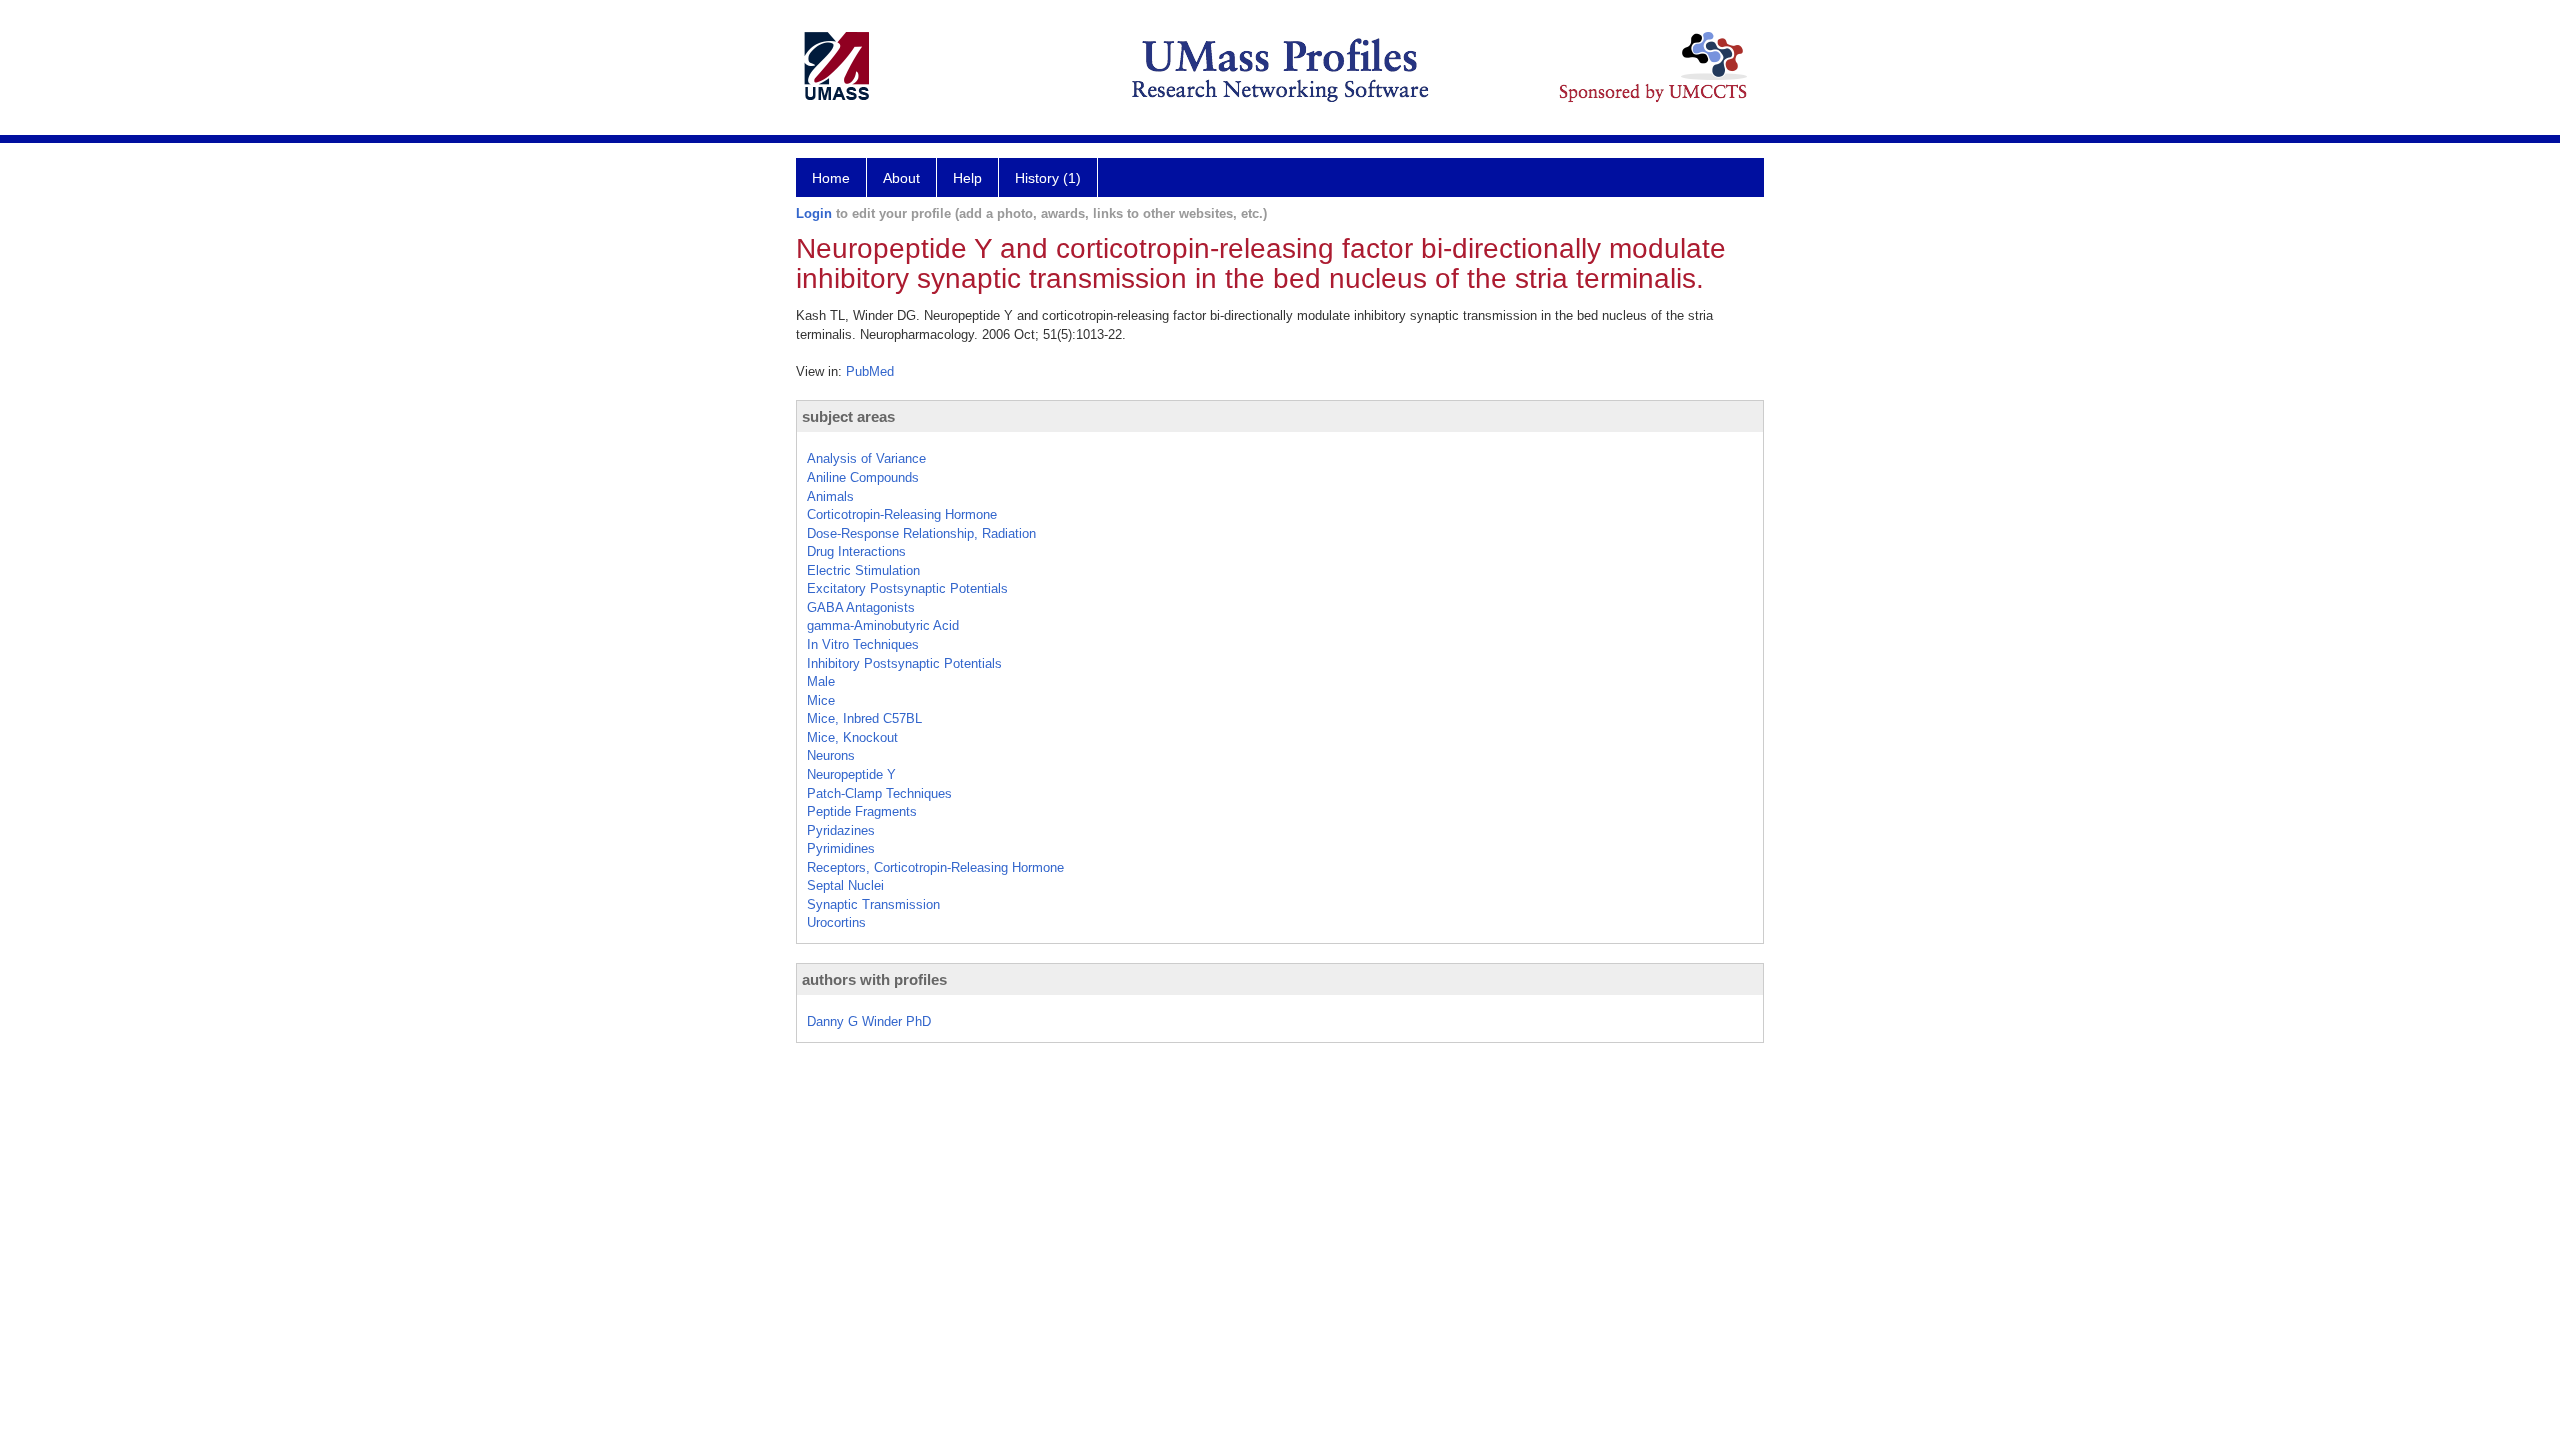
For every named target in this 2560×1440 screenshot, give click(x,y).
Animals (830, 496)
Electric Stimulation (863, 570)
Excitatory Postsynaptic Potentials (907, 588)
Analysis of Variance (866, 458)
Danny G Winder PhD (869, 1021)
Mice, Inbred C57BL (864, 718)
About (901, 178)
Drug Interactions (856, 551)
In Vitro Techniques (863, 644)
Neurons (831, 755)
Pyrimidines (841, 848)
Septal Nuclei (845, 885)
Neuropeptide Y (851, 774)
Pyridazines (841, 830)
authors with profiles (874, 979)
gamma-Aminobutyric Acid (883, 625)
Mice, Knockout (852, 737)
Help (967, 178)
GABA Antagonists (861, 607)
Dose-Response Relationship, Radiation (921, 533)
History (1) (1048, 178)
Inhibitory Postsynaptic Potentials (904, 663)
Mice (821, 700)
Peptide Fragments (862, 811)
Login (814, 213)
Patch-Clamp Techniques (879, 793)
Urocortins (836, 922)
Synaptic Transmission (873, 904)
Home (831, 178)
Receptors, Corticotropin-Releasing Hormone (935, 867)
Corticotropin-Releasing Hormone (902, 514)
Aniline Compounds (863, 477)
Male (821, 681)
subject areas (848, 416)
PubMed (870, 371)
